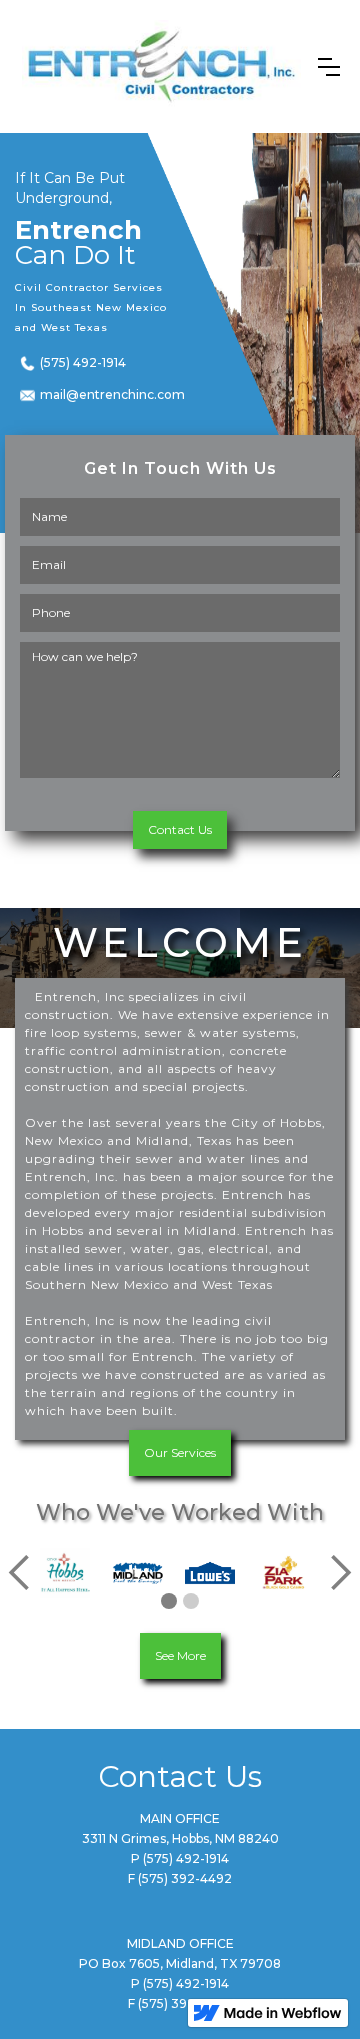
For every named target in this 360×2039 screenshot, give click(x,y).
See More (180, 1655)
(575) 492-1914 (83, 362)
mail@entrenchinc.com (102, 394)
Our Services (180, 1452)
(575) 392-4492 (185, 1878)
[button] (329, 67)
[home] (161, 66)
